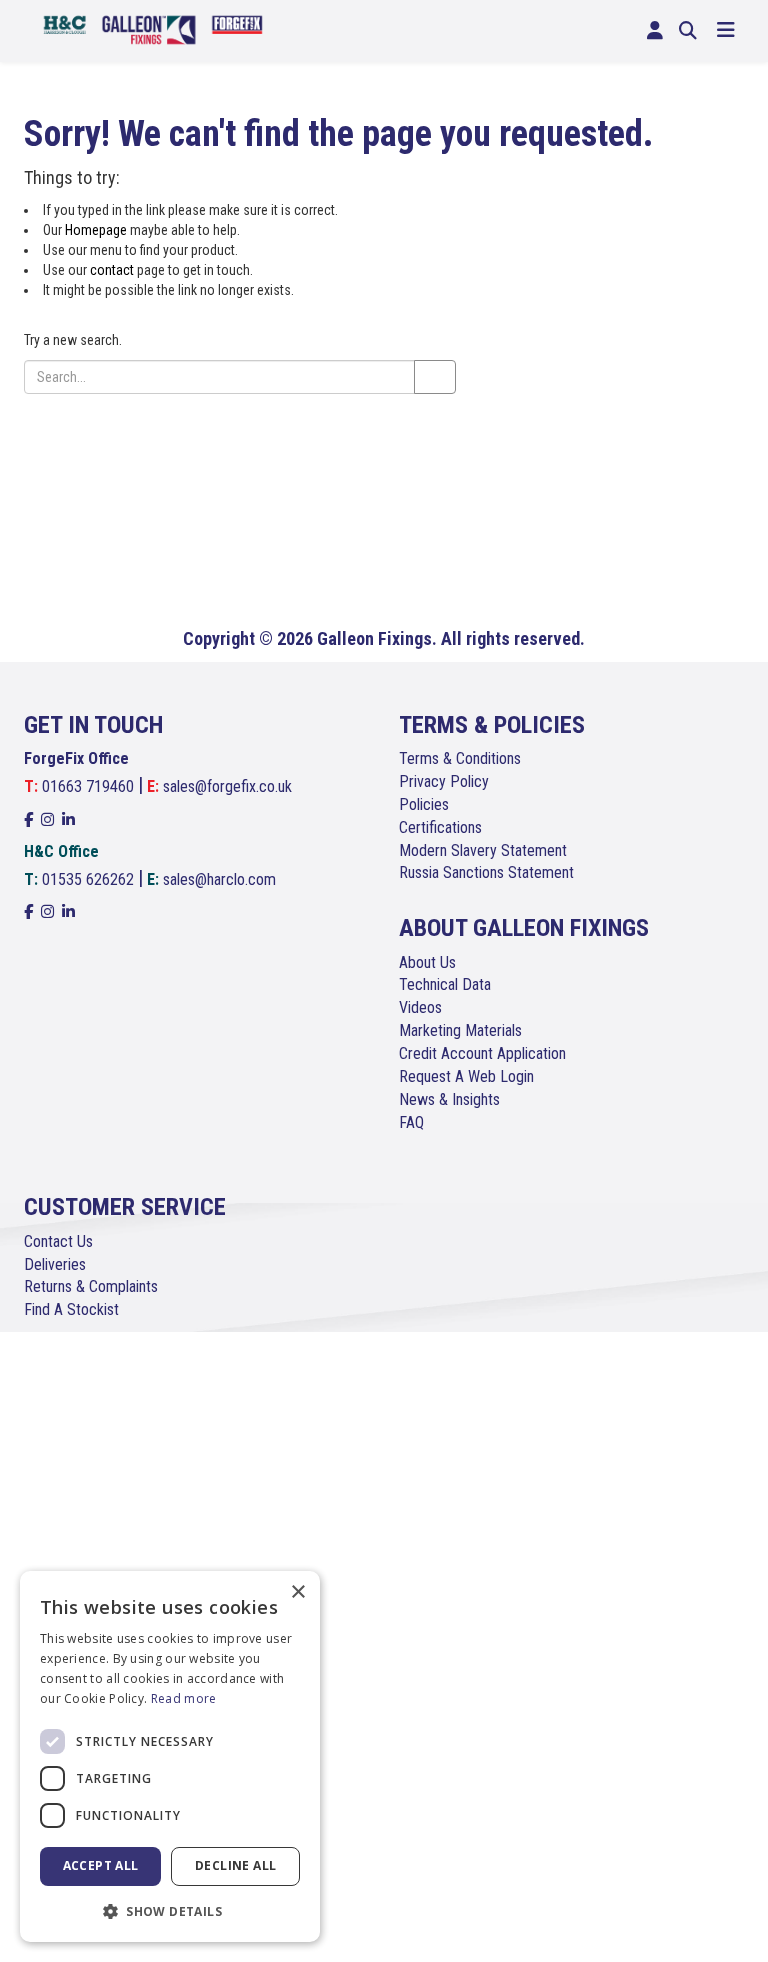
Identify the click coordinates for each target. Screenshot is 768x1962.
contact (112, 270)
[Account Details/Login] (655, 31)
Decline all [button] (235, 1865)
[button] (170, 1910)
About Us (427, 962)
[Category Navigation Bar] (726, 31)
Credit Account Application (482, 1053)
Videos (420, 1007)
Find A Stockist (71, 1309)
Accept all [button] (101, 1865)
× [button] (297, 1592)
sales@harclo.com (219, 879)
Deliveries (55, 1264)
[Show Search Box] (688, 31)
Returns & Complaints (91, 1286)
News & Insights (449, 1099)
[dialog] (170, 1756)
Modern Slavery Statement (483, 850)
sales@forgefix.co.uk (227, 786)
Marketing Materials (460, 1030)
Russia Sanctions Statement (486, 872)
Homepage (96, 230)
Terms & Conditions (460, 758)
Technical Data (445, 984)
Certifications (440, 827)
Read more (184, 1698)
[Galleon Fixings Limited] (153, 28)
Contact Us (58, 1241)
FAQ (411, 1122)
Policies (424, 804)
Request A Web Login (466, 1076)
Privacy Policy (444, 781)
